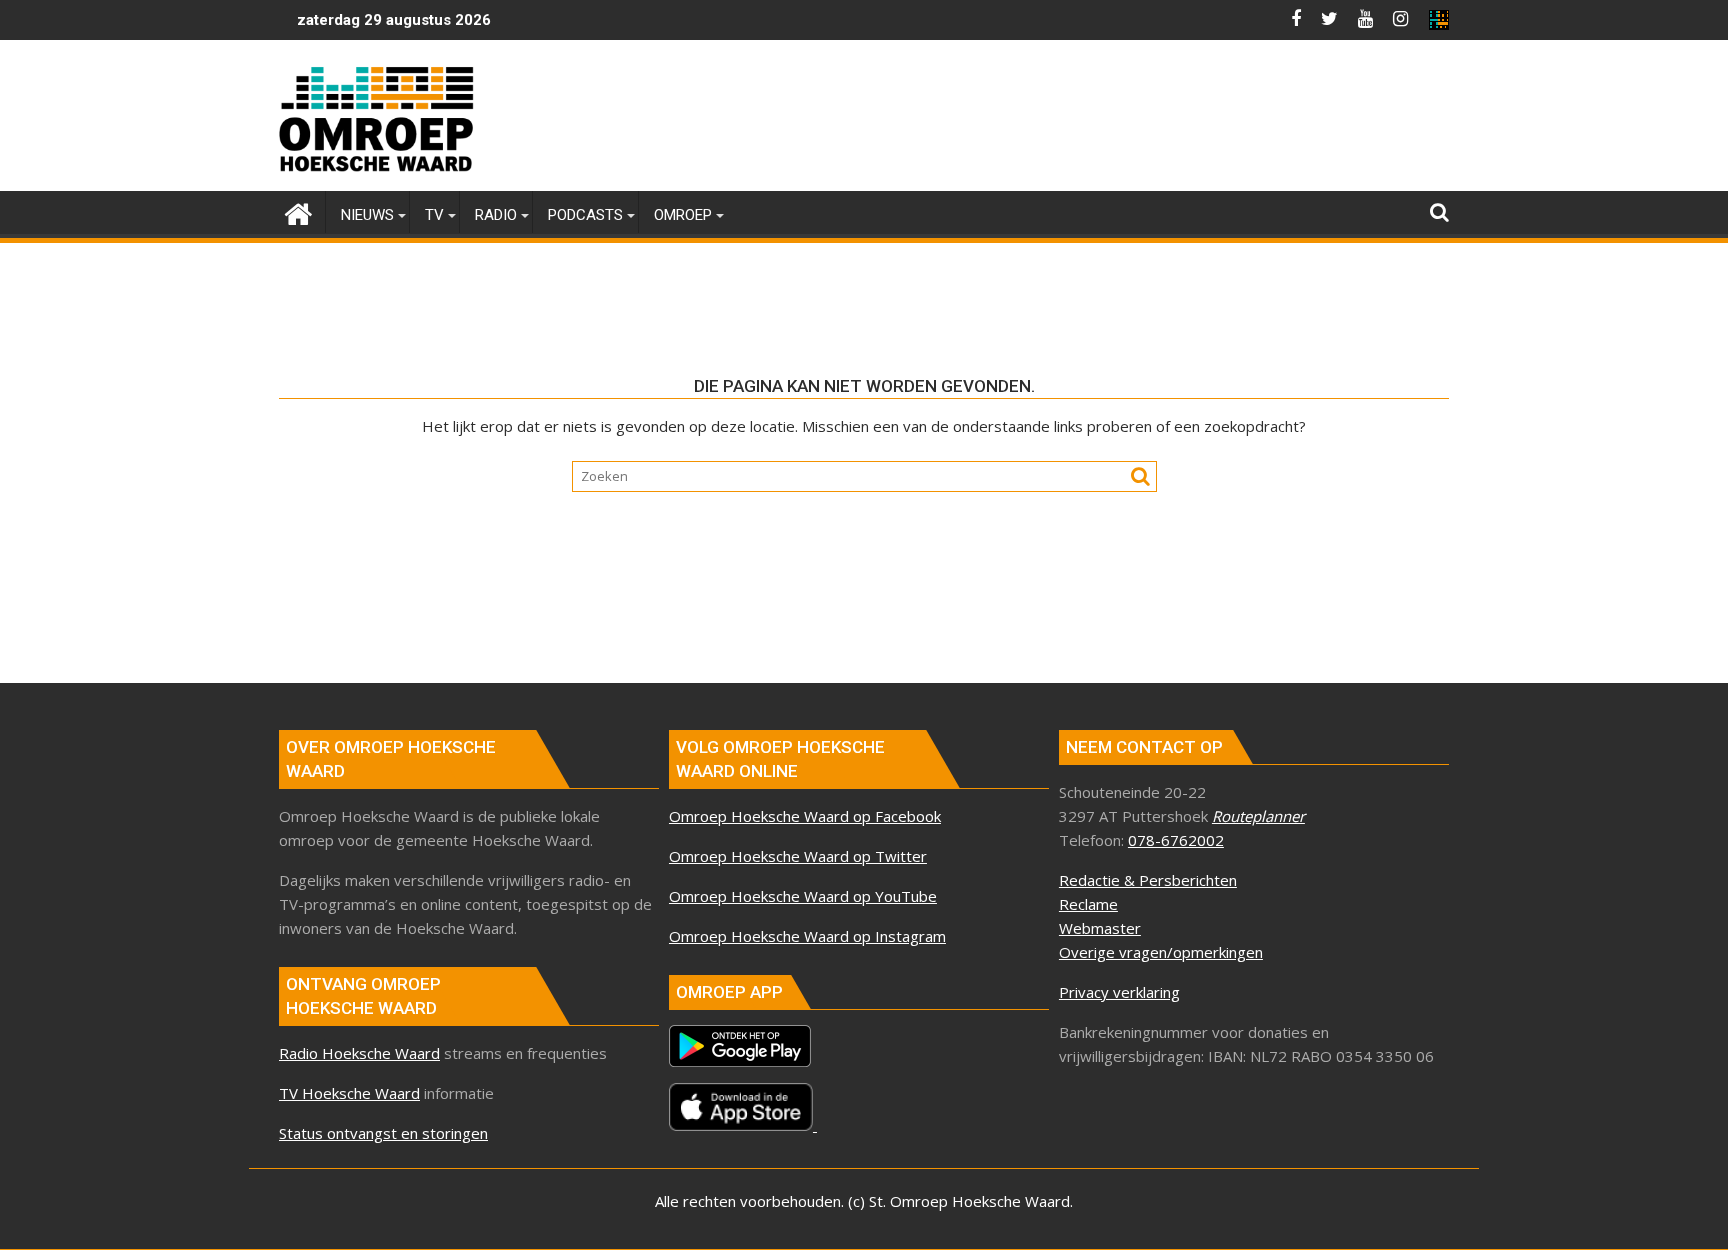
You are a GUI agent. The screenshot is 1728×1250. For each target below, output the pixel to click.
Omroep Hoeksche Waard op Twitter (798, 856)
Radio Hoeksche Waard (359, 1053)
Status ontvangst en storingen (383, 1133)
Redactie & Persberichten (1148, 880)
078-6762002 (1176, 840)
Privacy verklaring (1119, 992)
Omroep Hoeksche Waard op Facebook (805, 816)
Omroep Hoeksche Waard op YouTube (803, 896)
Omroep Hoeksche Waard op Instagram (807, 936)
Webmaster (1100, 928)
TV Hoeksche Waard (349, 1093)
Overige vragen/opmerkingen (1161, 952)
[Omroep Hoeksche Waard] (298, 211)
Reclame (1088, 904)
